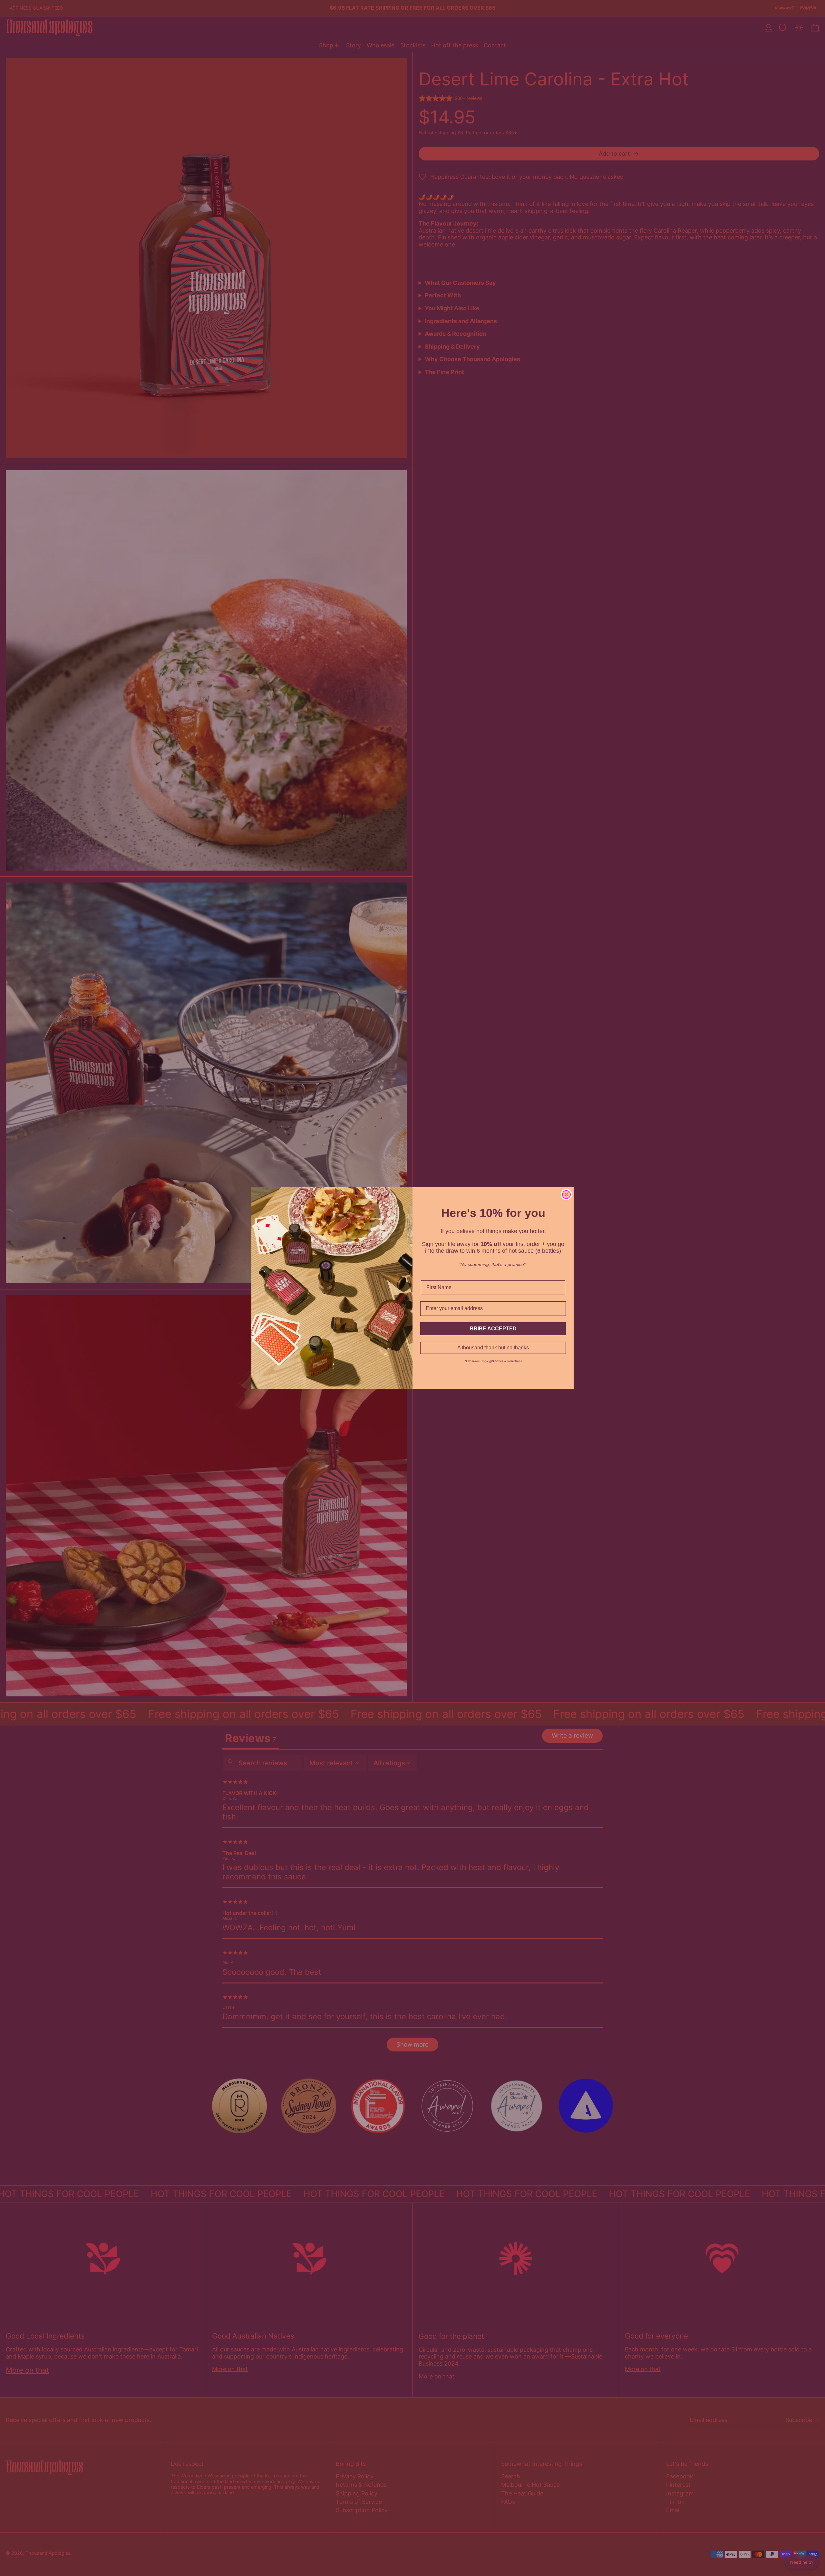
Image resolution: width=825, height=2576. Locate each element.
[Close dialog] (566, 1195)
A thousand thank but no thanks (493, 1348)
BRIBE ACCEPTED (493, 1329)
